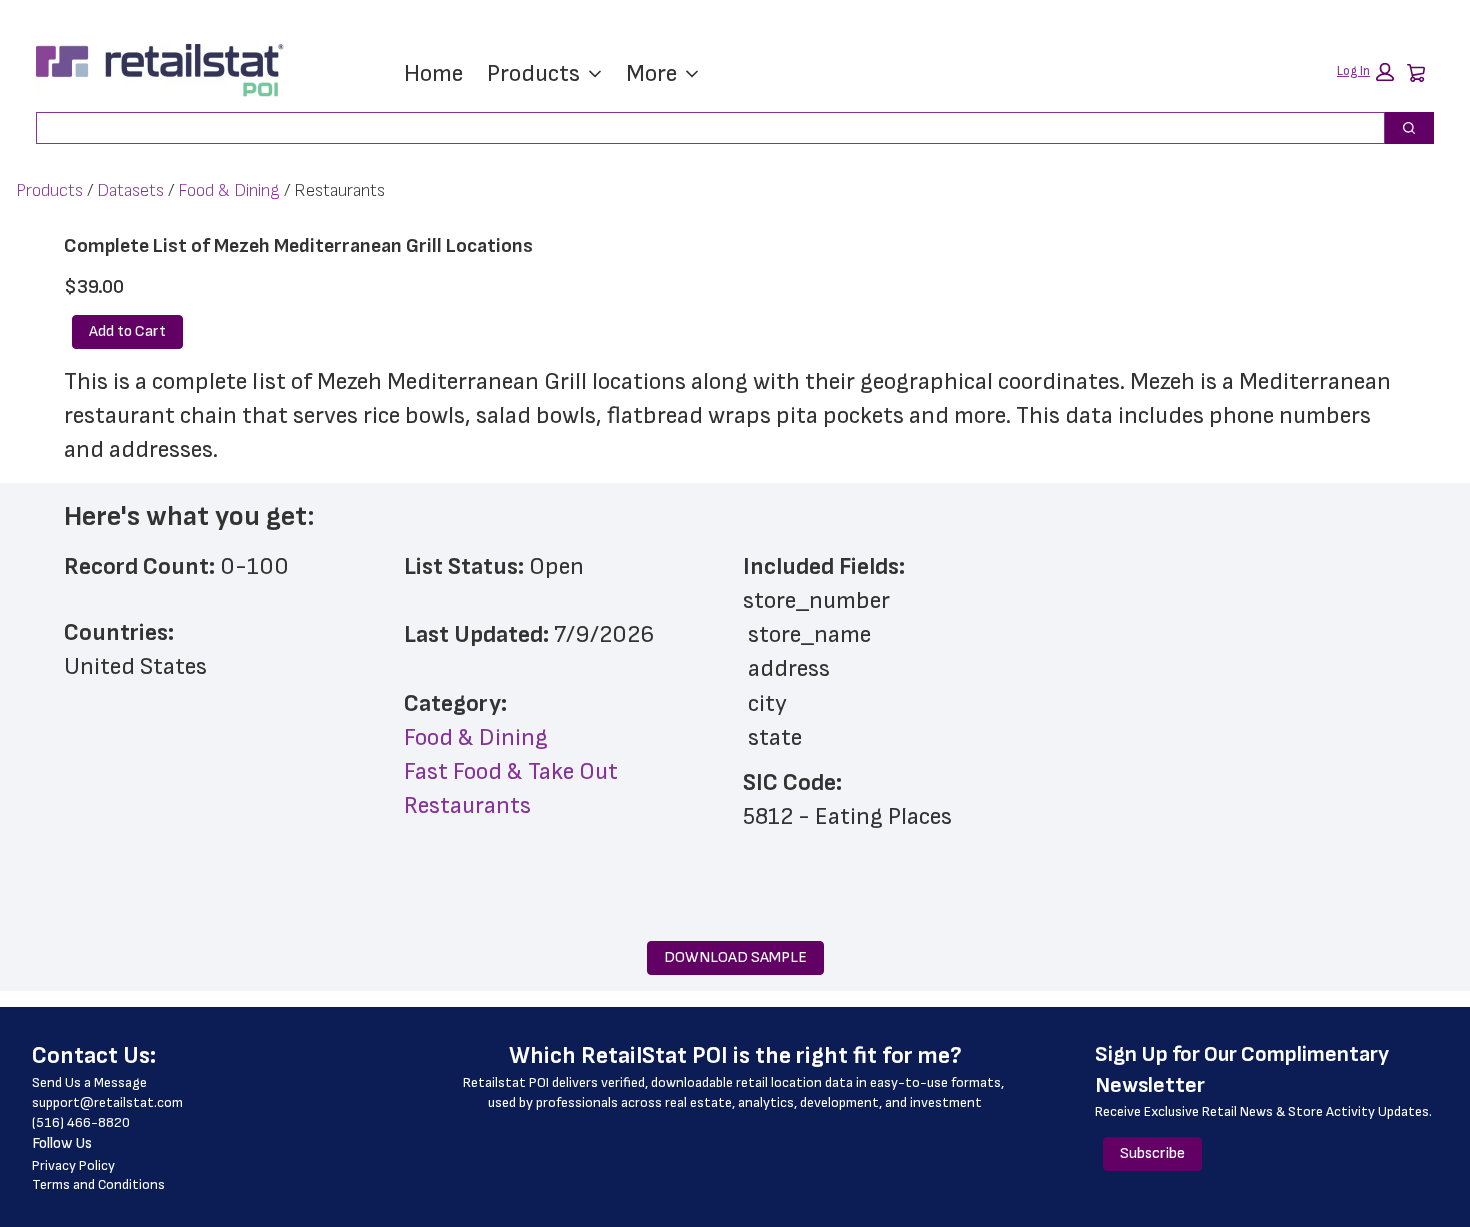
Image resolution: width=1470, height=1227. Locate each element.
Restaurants (467, 805)
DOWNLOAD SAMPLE (735, 957)
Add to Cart (127, 331)
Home (433, 73)
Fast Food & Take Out (511, 771)
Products (533, 73)
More (651, 73)
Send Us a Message (89, 1082)
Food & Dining (229, 190)
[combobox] (702, 128)
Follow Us (62, 1143)
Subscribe (1152, 1153)
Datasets (130, 190)
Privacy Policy (73, 1165)
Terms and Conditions (98, 1184)
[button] (1365, 72)
